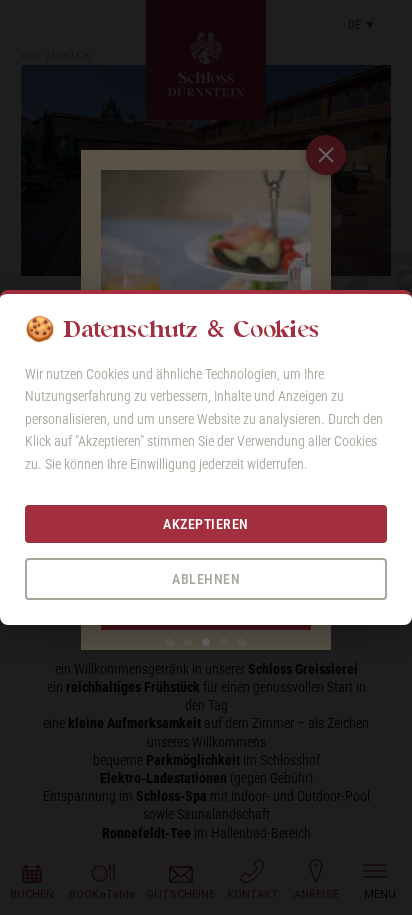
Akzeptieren (206, 524)
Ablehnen (206, 579)
